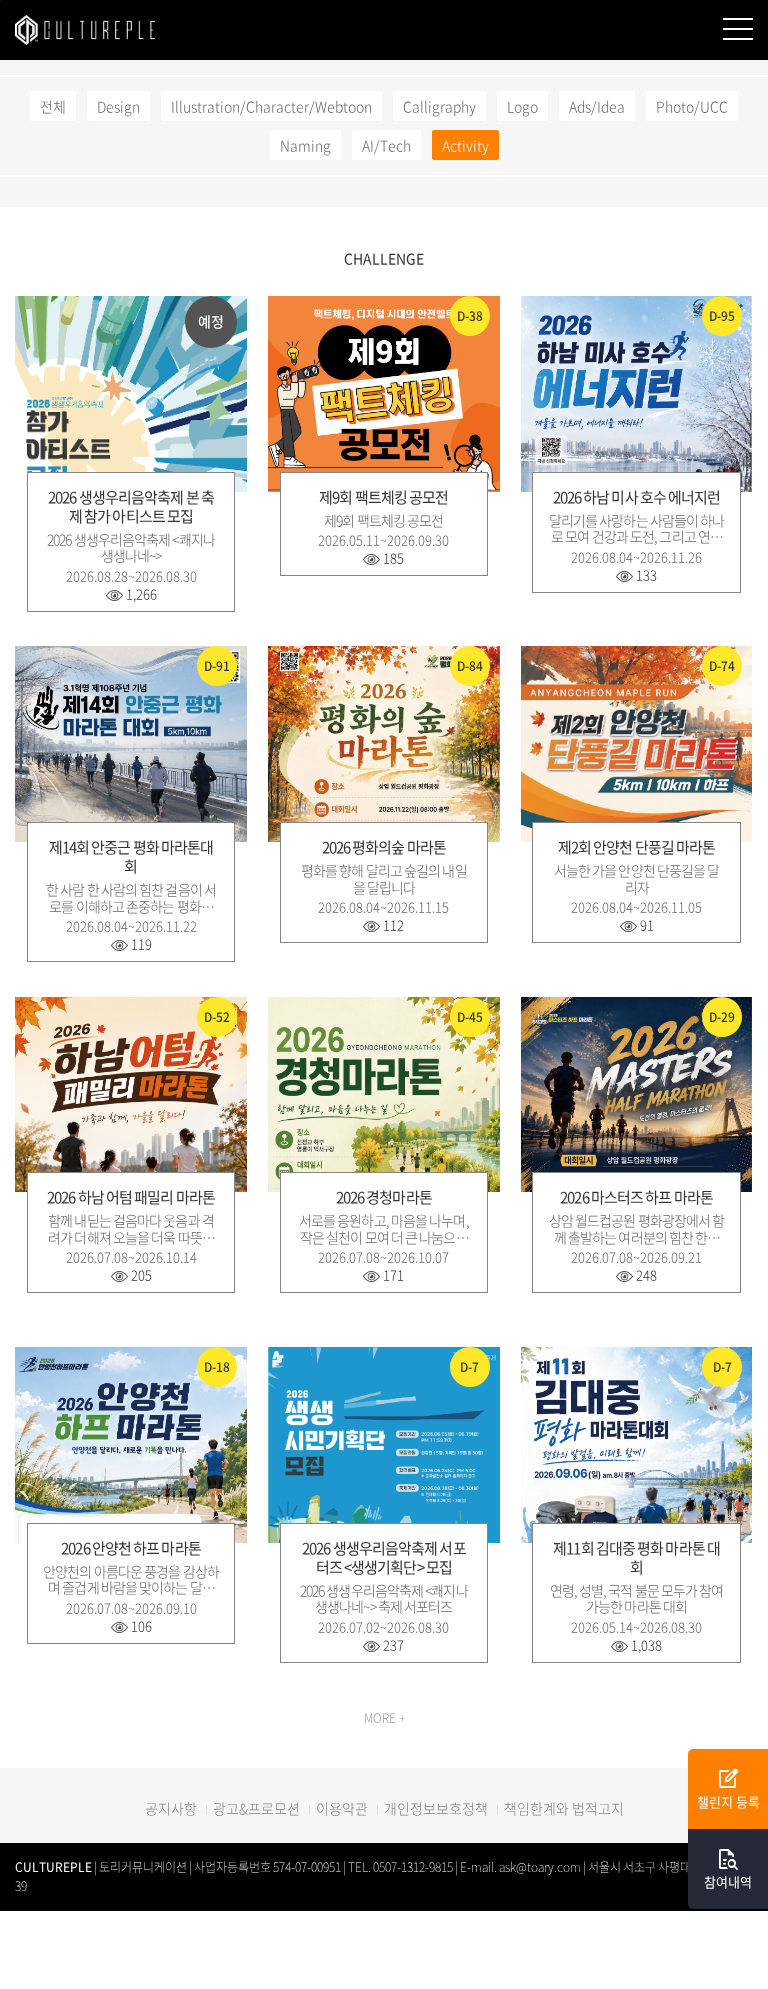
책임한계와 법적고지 (564, 1808)
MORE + (384, 1718)
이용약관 (342, 1808)
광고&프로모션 (256, 1808)
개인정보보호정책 (436, 1808)
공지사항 (171, 1808)
